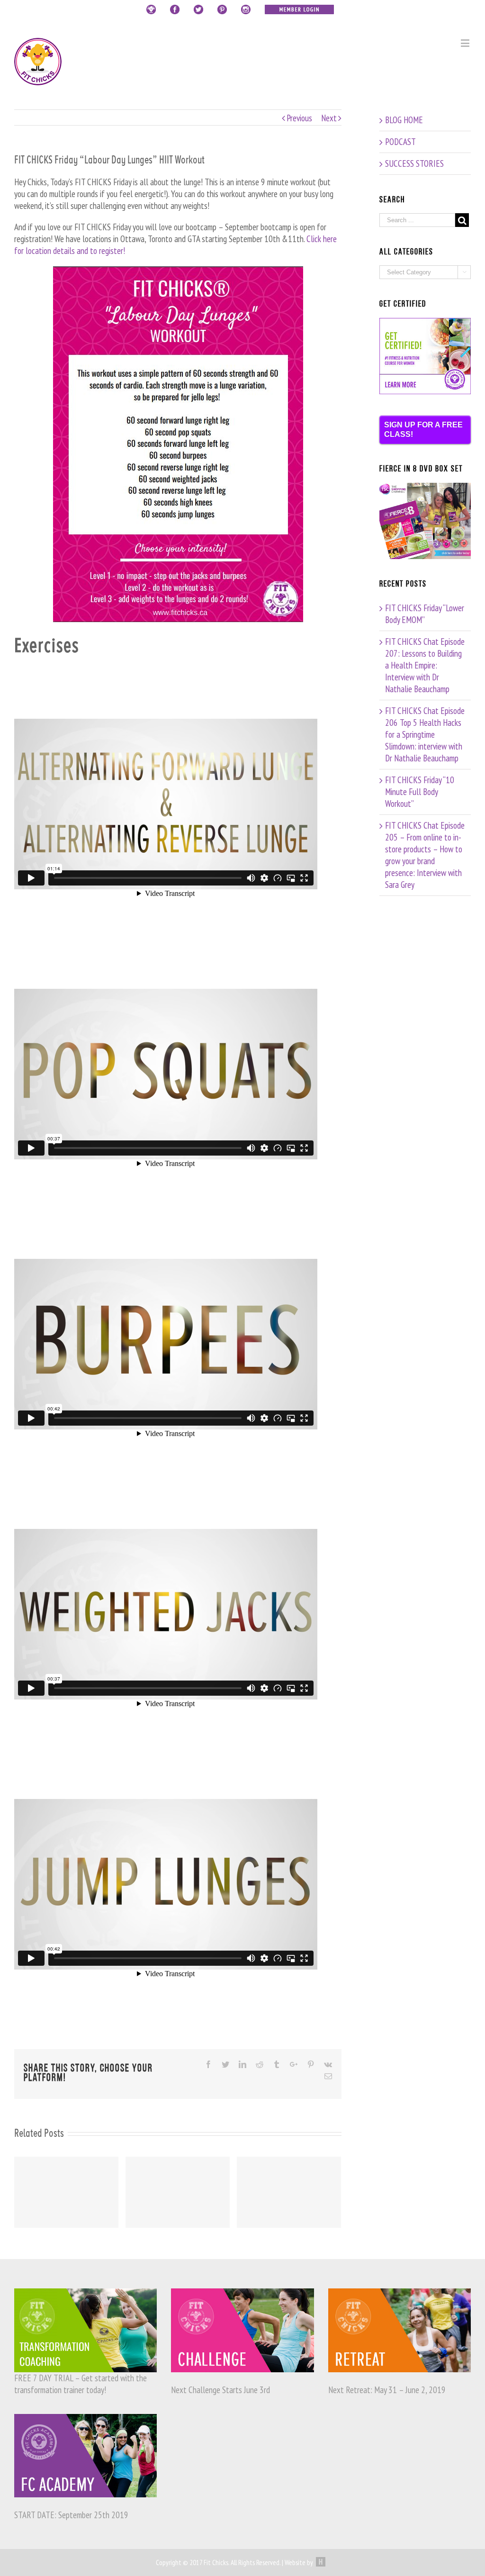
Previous (299, 118)
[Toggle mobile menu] (466, 43)
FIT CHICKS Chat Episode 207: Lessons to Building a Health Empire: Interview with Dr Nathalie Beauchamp (425, 665)
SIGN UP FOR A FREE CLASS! (423, 429)
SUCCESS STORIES (414, 163)
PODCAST (400, 142)
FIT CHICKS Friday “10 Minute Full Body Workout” (420, 792)
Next (329, 118)
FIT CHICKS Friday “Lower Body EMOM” (425, 614)
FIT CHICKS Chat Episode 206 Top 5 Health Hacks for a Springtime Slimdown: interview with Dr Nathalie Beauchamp (425, 734)
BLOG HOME (404, 120)
